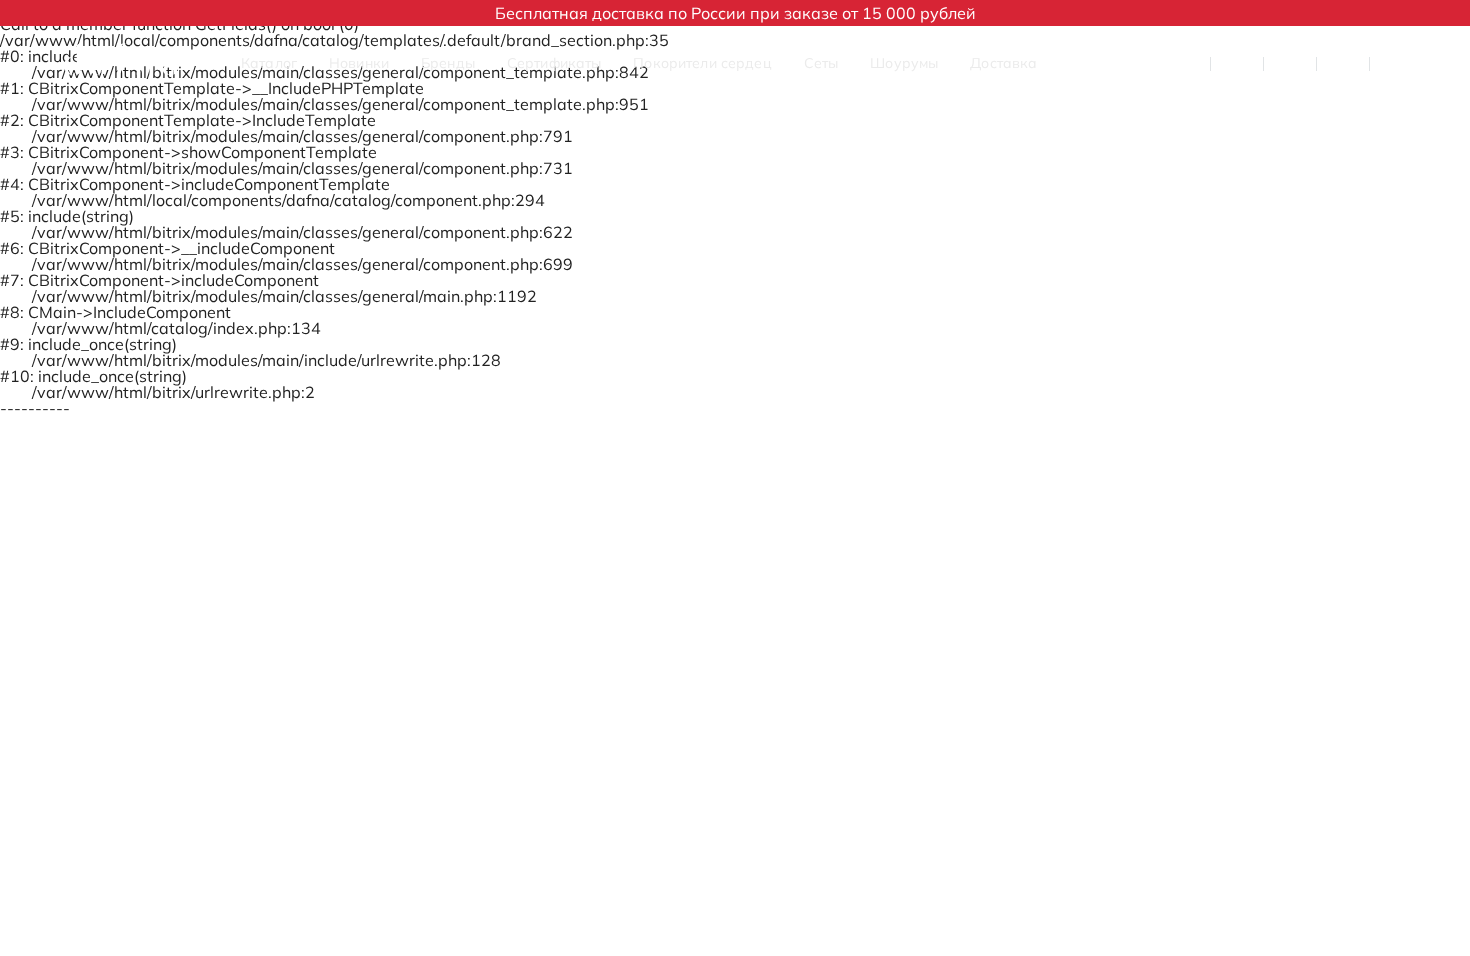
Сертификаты (554, 63)
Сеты (821, 63)
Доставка (1003, 63)
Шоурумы (904, 63)
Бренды (448, 63)
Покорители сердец (702, 63)
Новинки (359, 63)
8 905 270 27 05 (1139, 63)
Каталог (269, 63)
